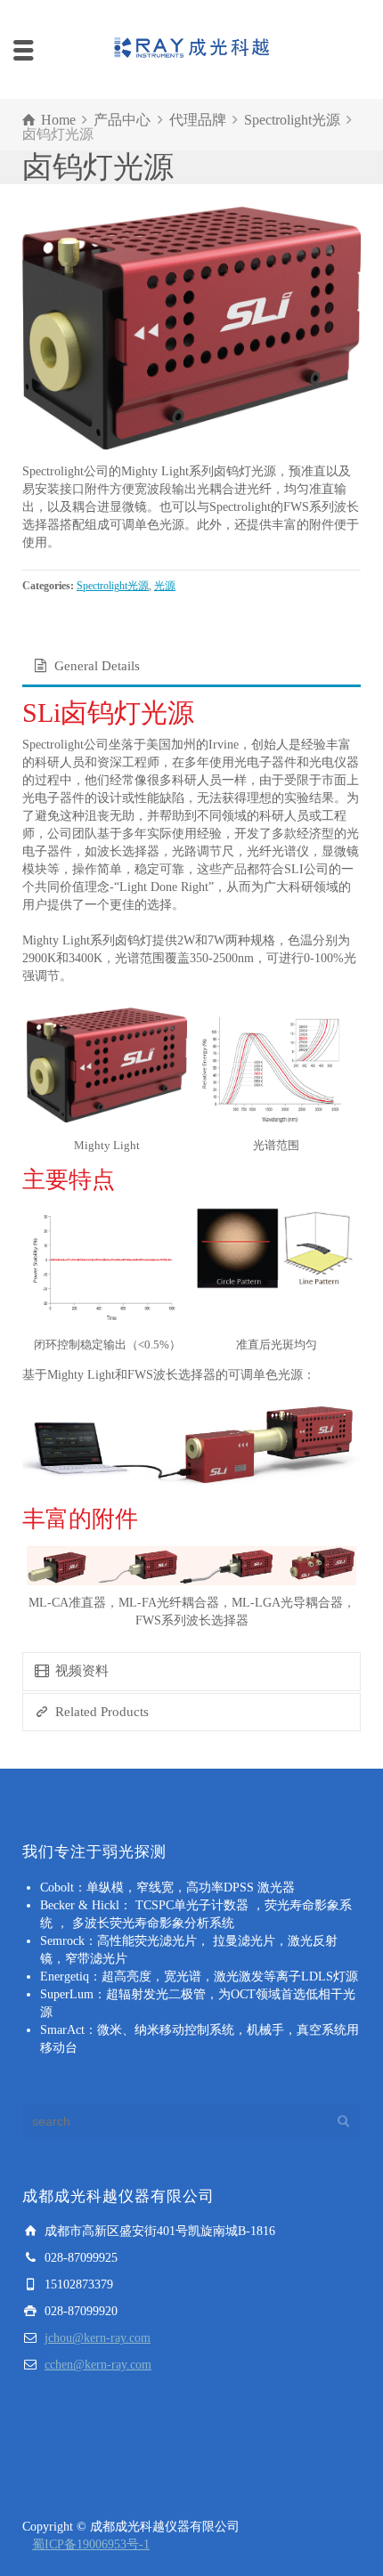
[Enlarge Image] (191, 328)
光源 (165, 586)
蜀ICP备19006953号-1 (91, 2544)
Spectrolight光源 (113, 586)
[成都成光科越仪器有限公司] (191, 49)
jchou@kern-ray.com (98, 2338)
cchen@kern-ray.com (98, 2365)
